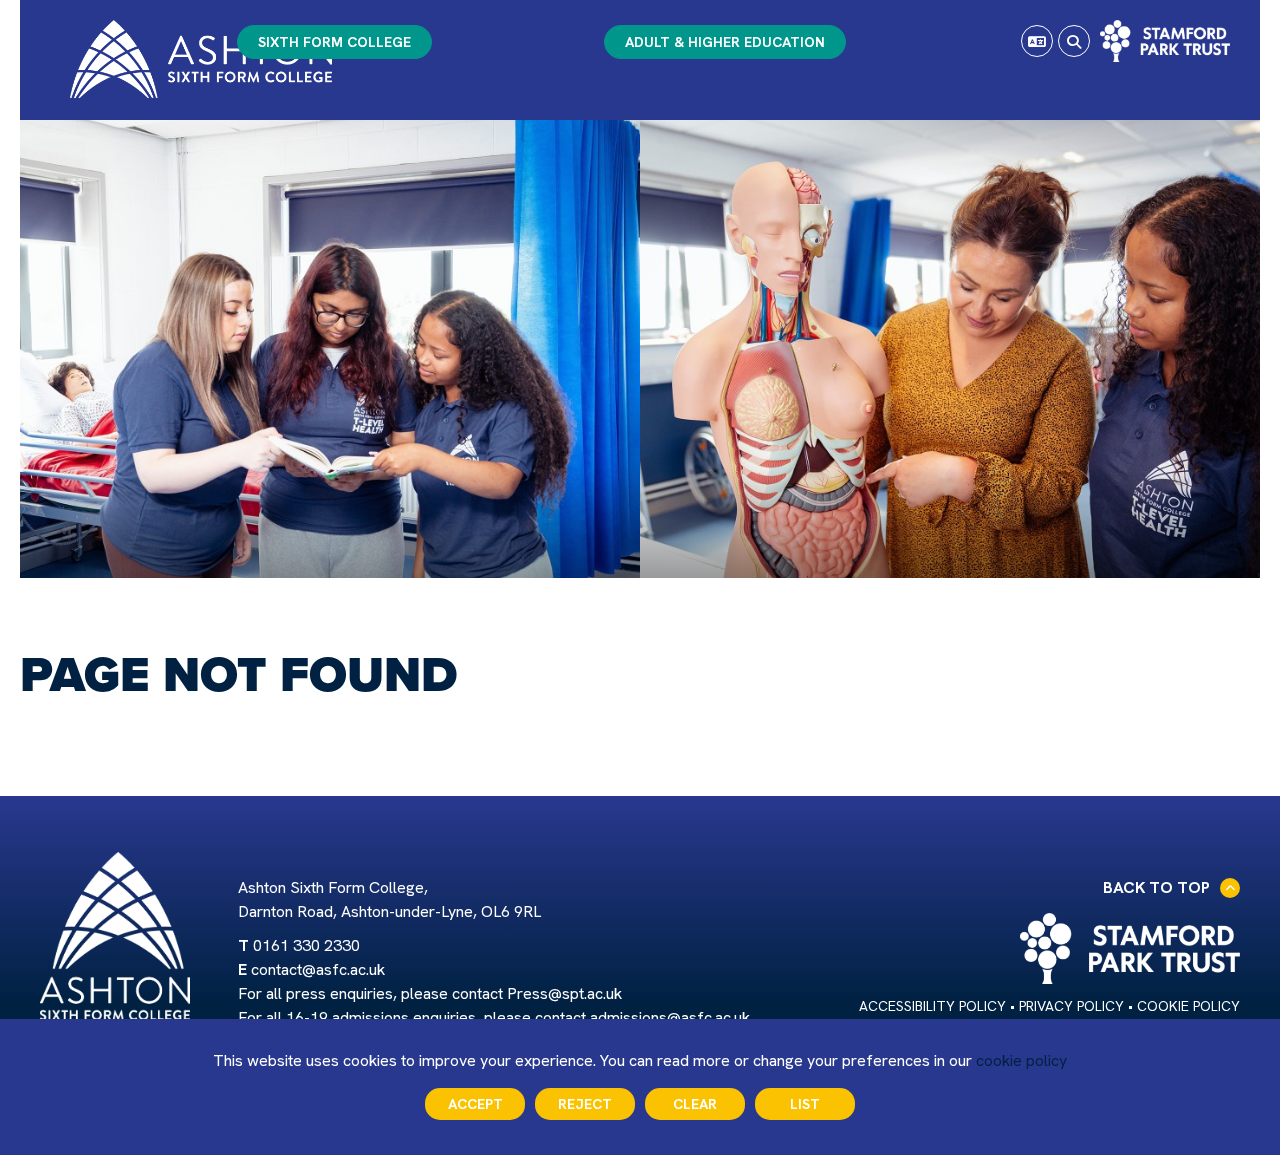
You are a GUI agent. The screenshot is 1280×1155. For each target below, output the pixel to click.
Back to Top (1156, 887)
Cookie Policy (1188, 1006)
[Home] (201, 59)
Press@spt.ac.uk (564, 993)
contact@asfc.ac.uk (318, 969)
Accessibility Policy (932, 1006)
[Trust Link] (1165, 41)
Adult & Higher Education (725, 42)
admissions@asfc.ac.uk (670, 1017)
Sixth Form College (334, 42)
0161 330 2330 (306, 945)
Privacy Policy (1071, 1006)
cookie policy (1021, 1060)
